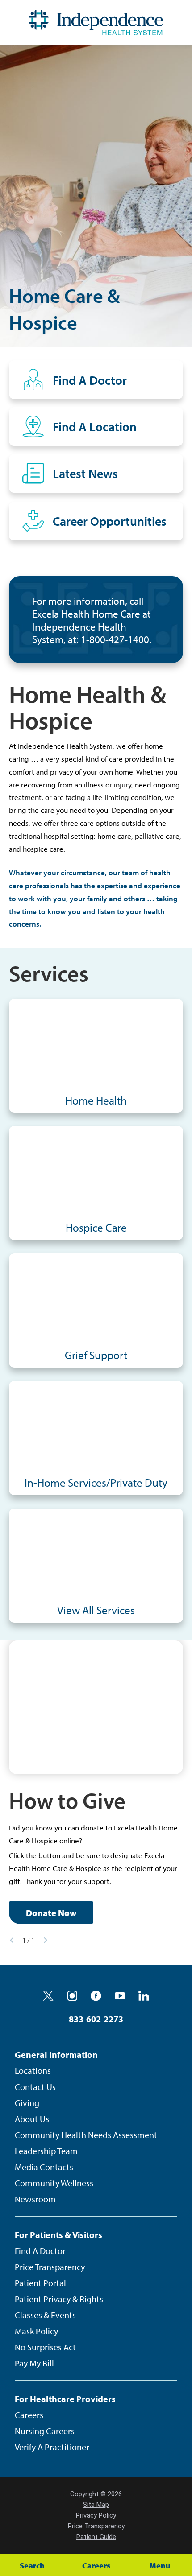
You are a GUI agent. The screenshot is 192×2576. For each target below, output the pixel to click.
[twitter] (48, 1996)
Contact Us (35, 2087)
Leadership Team (46, 2151)
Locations (33, 2071)
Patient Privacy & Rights (59, 2299)
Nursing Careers (45, 2431)
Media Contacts (44, 2167)
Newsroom (35, 2199)
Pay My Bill (34, 2363)
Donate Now (51, 1913)
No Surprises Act (45, 2347)
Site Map (96, 2505)
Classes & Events (45, 2315)
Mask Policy (36, 2331)
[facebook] (96, 1996)
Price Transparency (50, 2267)
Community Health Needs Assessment (86, 2135)
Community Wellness (54, 2183)
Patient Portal (40, 2283)
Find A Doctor (40, 2251)
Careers (29, 2415)
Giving (27, 2103)
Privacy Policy (96, 2515)
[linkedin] (144, 1996)
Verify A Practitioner (52, 2447)
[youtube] (120, 1996)
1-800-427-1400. (116, 639)
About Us (32, 2119)
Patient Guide (96, 2537)
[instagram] (72, 1996)
